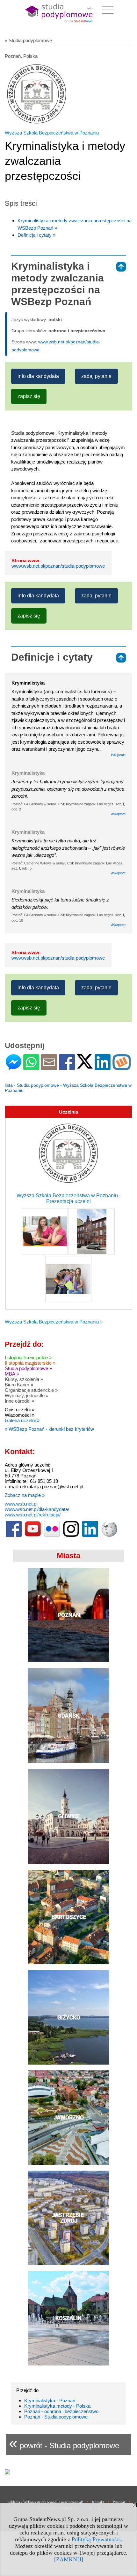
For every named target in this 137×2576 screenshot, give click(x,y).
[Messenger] (14, 1067)
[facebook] (14, 1535)
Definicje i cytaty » (36, 235)
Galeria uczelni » (22, 1420)
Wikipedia (118, 755)
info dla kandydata (38, 376)
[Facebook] (67, 1067)
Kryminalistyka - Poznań (50, 2400)
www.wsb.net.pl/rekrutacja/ (33, 1515)
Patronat (119, 2502)
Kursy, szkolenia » (24, 1379)
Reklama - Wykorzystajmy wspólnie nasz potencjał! (45, 2502)
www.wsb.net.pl (21, 1504)
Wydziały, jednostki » (27, 1395)
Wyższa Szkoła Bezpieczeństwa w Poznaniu (52, 133)
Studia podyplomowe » (28, 1368)
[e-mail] (49, 1067)
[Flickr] (52, 1535)
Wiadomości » (20, 1415)
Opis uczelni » (20, 1410)
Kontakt (98, 2502)
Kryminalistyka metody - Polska (57, 2406)
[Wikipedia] (109, 1535)
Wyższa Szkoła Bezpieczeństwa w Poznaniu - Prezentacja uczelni (69, 1198)
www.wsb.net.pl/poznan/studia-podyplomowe (58, 566)
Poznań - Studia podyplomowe (56, 2417)
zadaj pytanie (96, 376)
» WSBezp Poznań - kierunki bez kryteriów (49, 1429)
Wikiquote (118, 814)
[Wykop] (122, 1067)
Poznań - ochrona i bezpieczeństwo (61, 2411)
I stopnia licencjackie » (28, 1357)
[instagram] (71, 1535)
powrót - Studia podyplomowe (64, 2443)
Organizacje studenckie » (31, 1390)
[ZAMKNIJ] (69, 2559)
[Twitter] (85, 1066)
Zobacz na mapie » (25, 1495)
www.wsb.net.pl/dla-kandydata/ (37, 1509)
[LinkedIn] (103, 1067)
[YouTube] (33, 1535)
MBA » (12, 1374)
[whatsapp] (31, 1067)
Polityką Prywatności (96, 2539)
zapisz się (29, 396)
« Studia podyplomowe (28, 40)
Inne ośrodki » (19, 1401)
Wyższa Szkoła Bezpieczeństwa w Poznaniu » (54, 1322)
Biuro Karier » (19, 1385)
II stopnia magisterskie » (30, 1363)
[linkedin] (90, 1535)
